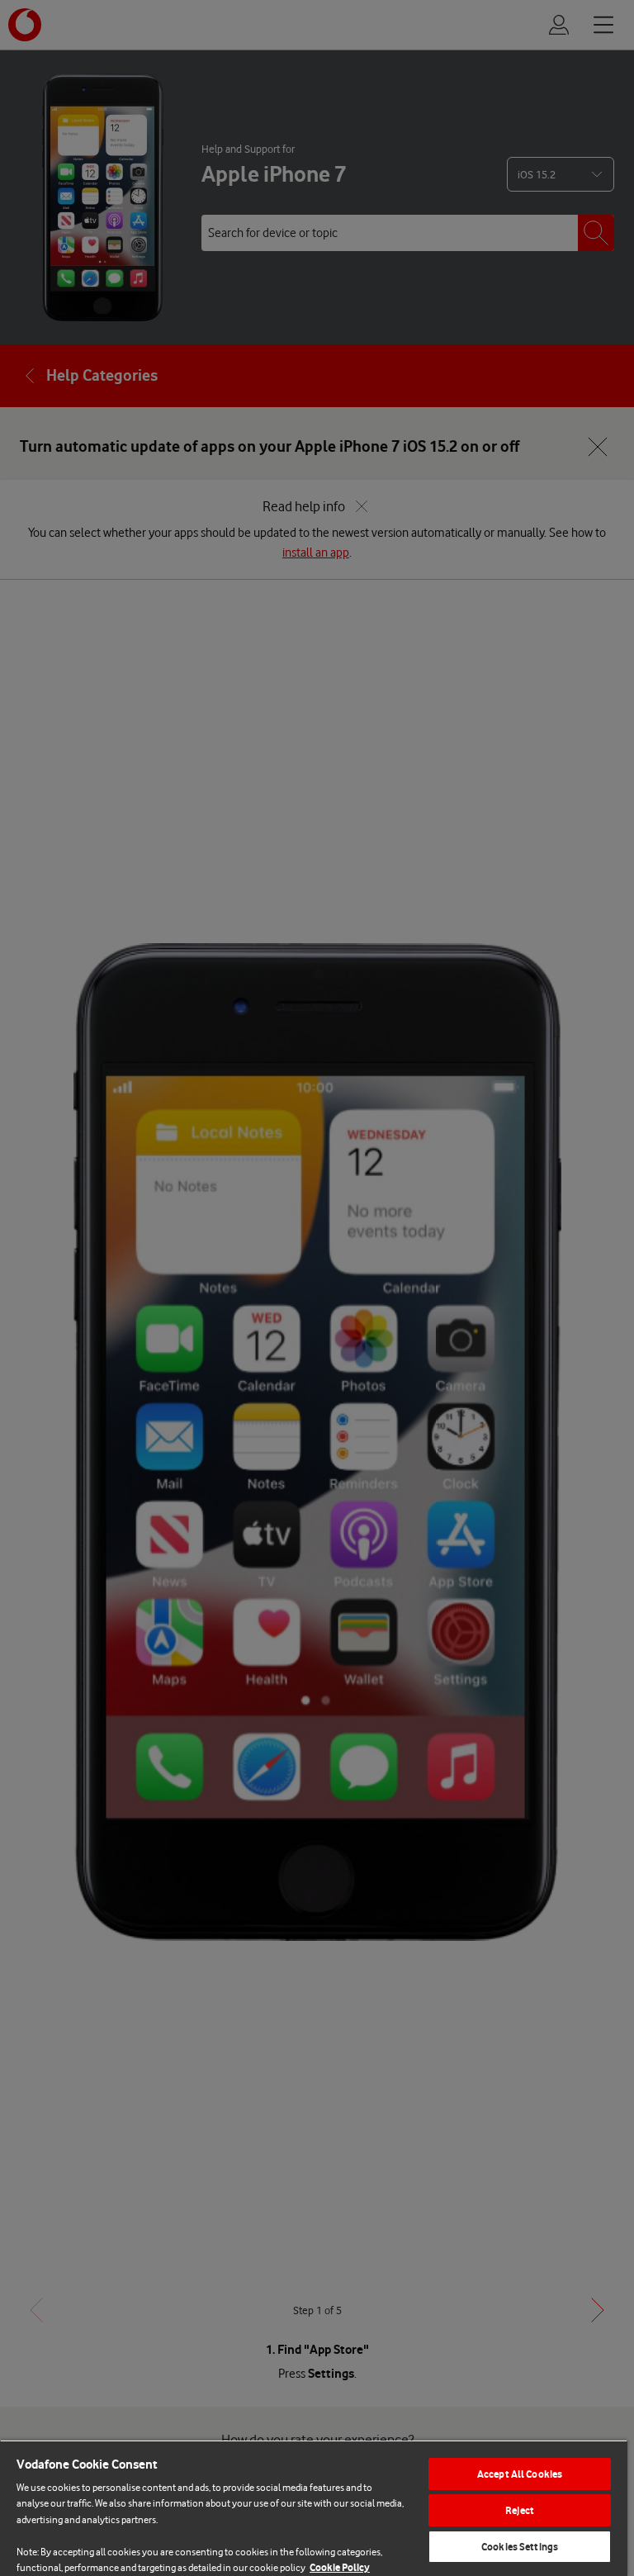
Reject (520, 2510)
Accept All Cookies (520, 2474)
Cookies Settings (520, 2547)
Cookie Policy (340, 2567)
